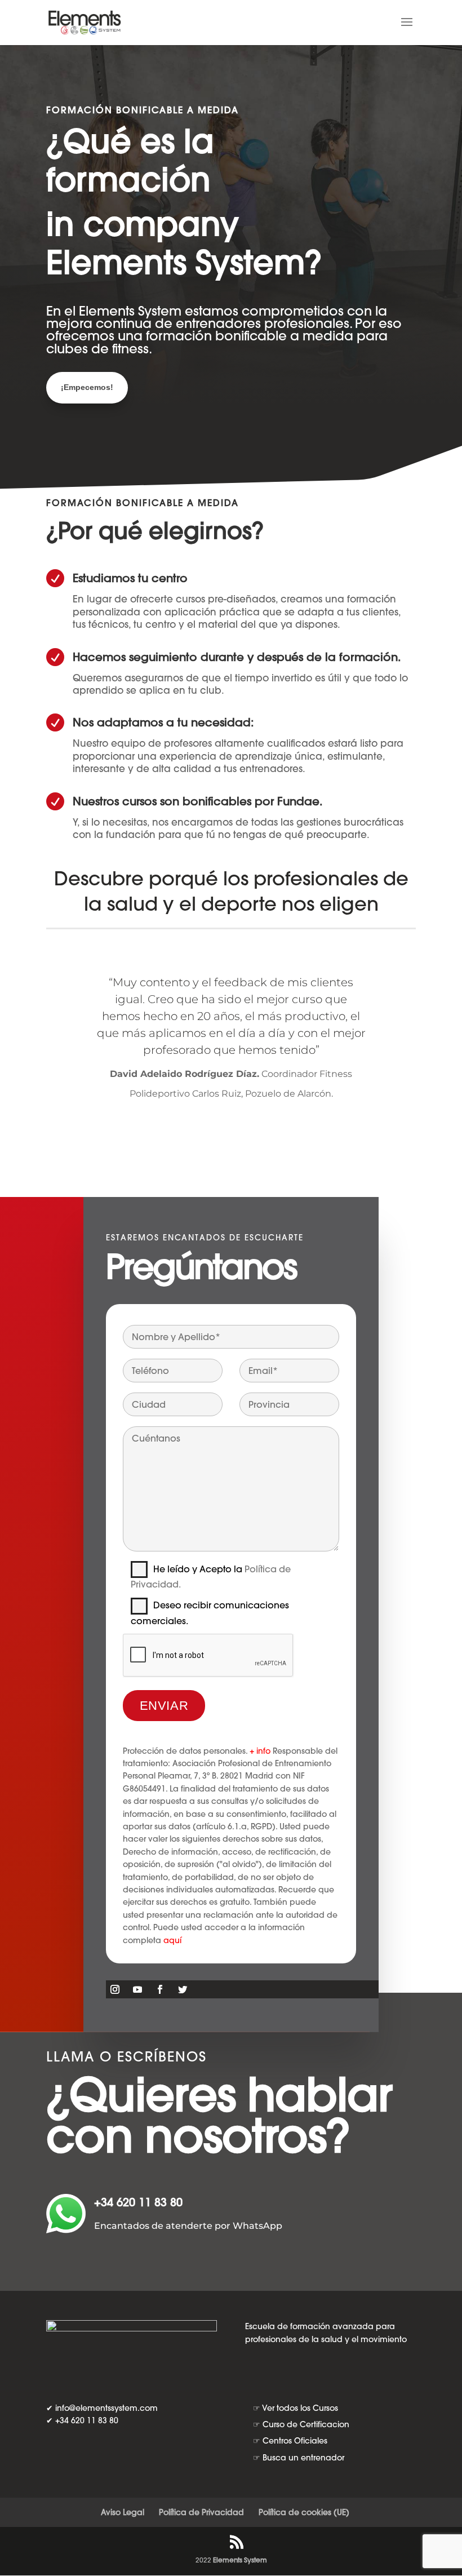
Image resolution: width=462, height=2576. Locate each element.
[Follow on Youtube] (137, 1989)
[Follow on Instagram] (115, 1989)
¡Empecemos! (96, 387)
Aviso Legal (123, 2512)
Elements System (240, 2560)
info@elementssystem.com (106, 2408)
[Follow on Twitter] (183, 1989)
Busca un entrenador (303, 2458)
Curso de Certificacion (306, 2424)
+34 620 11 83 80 (138, 2202)
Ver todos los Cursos (300, 2408)
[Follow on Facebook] (160, 1989)
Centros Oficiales (295, 2441)
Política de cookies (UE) (304, 2512)
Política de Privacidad (201, 2512)
